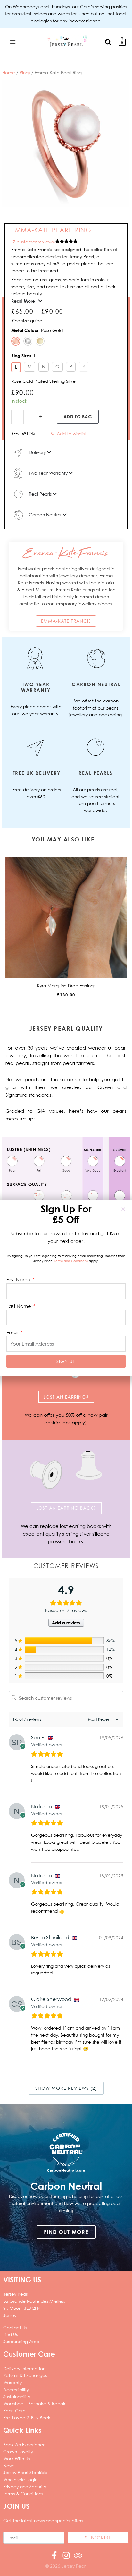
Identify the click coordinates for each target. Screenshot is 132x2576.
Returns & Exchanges (25, 2375)
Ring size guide (27, 320)
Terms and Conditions (71, 1261)
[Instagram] (66, 2555)
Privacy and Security (25, 2486)
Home (9, 73)
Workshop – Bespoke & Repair (34, 2404)
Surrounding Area (21, 2341)
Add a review (66, 1623)
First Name (19, 1279)
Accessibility (16, 2389)
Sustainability (17, 2396)
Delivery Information (24, 2369)
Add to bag (78, 417)
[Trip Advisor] (78, 2555)
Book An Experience (25, 2445)
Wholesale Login (20, 2479)
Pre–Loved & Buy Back (27, 2418)
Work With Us (16, 2459)
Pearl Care (14, 2411)
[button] (109, 42)
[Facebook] (54, 2555)
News (9, 2466)
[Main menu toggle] (13, 42)
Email (13, 1332)
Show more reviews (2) (66, 2088)
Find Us (10, 2334)
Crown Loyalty (18, 2452)
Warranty (12, 2382)
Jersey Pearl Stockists (25, 2472)
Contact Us (15, 2328)
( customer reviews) (33, 242)
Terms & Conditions (23, 2494)
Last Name (19, 1306)
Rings (25, 73)
